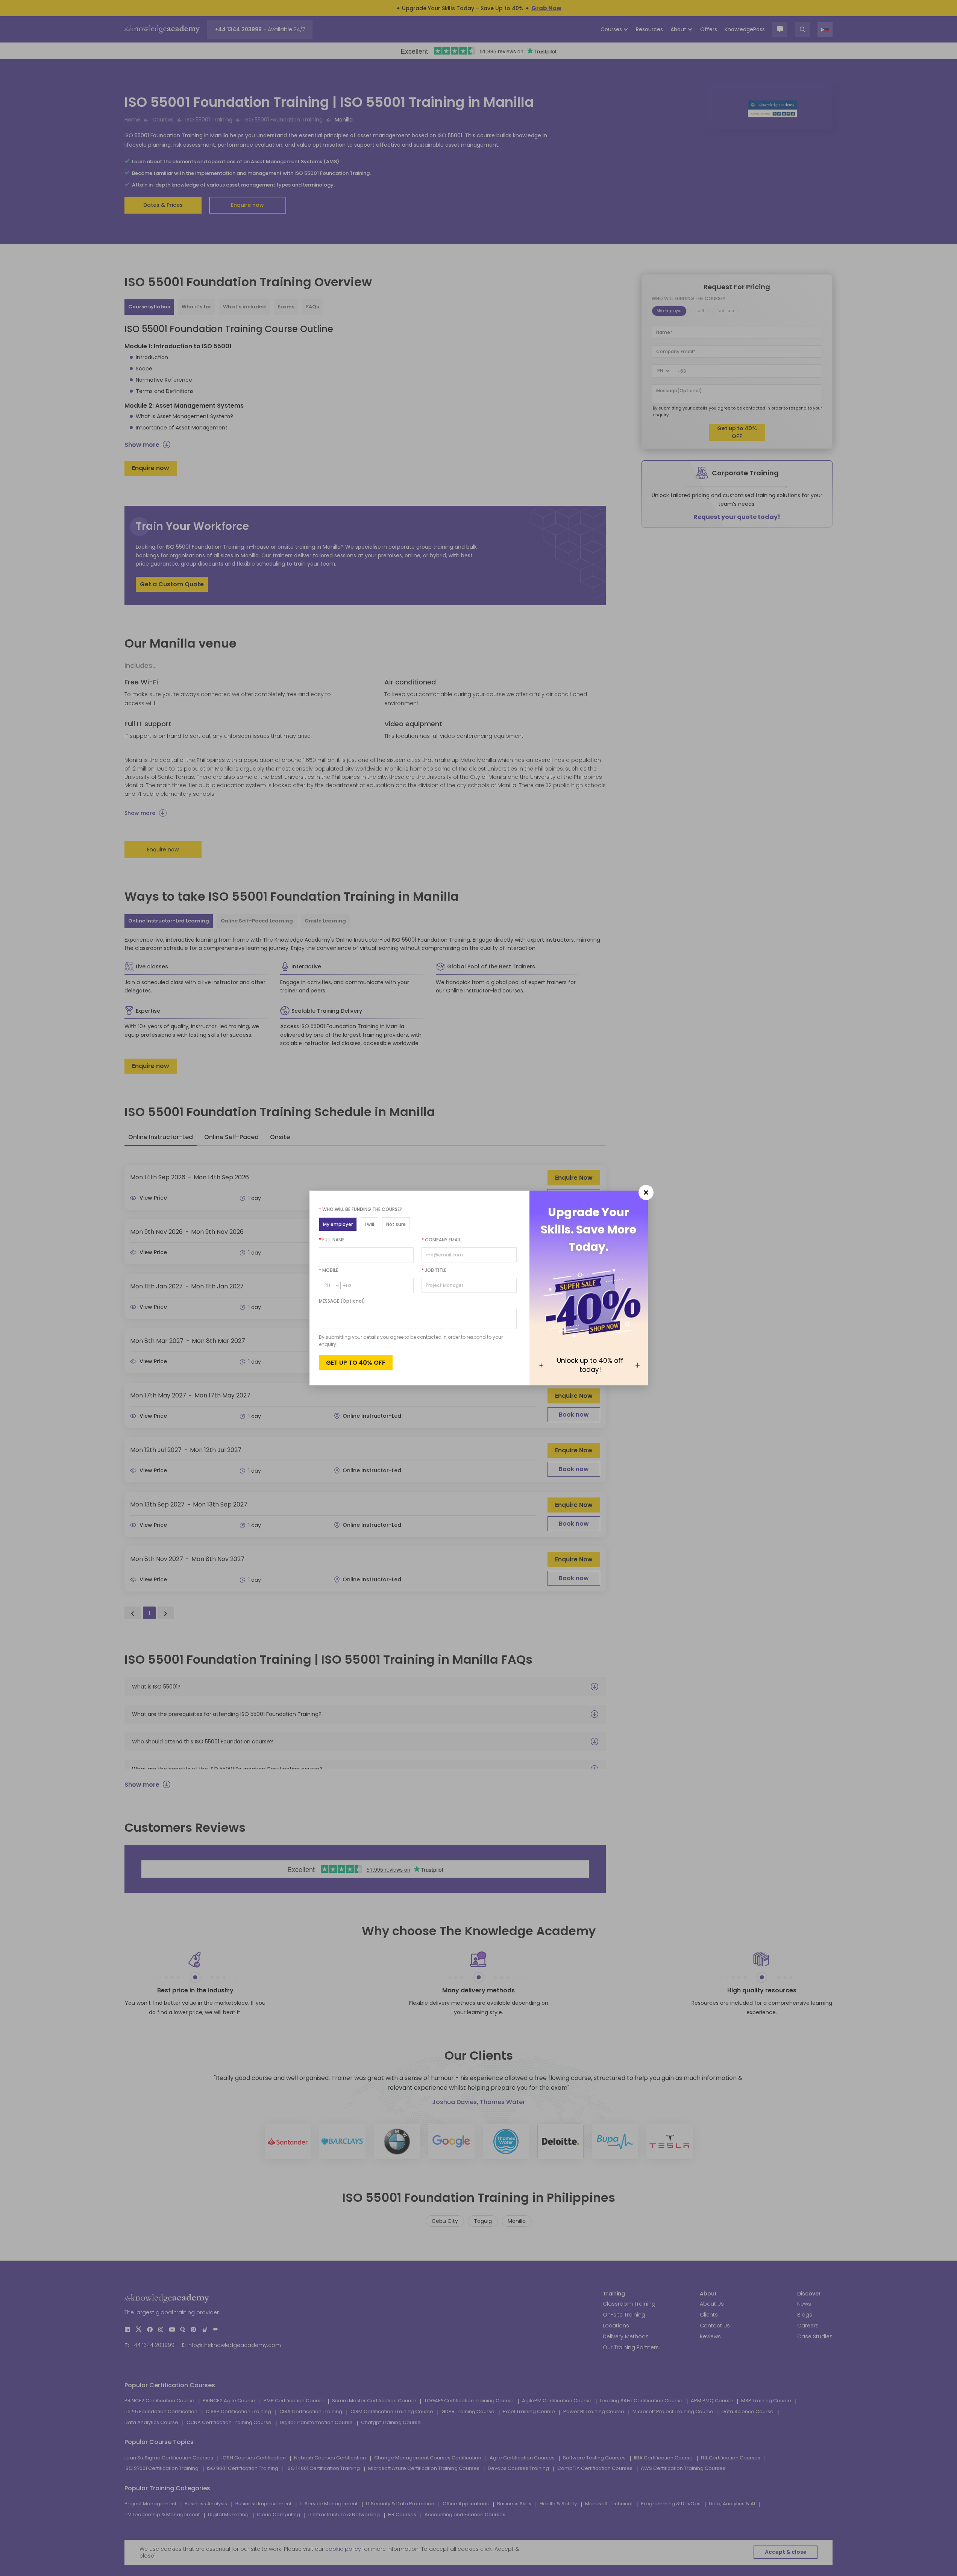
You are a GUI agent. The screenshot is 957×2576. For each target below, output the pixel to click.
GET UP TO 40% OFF (356, 1363)
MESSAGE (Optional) (342, 1301)
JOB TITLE (434, 1270)
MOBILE (328, 1270)
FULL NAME (332, 1240)
